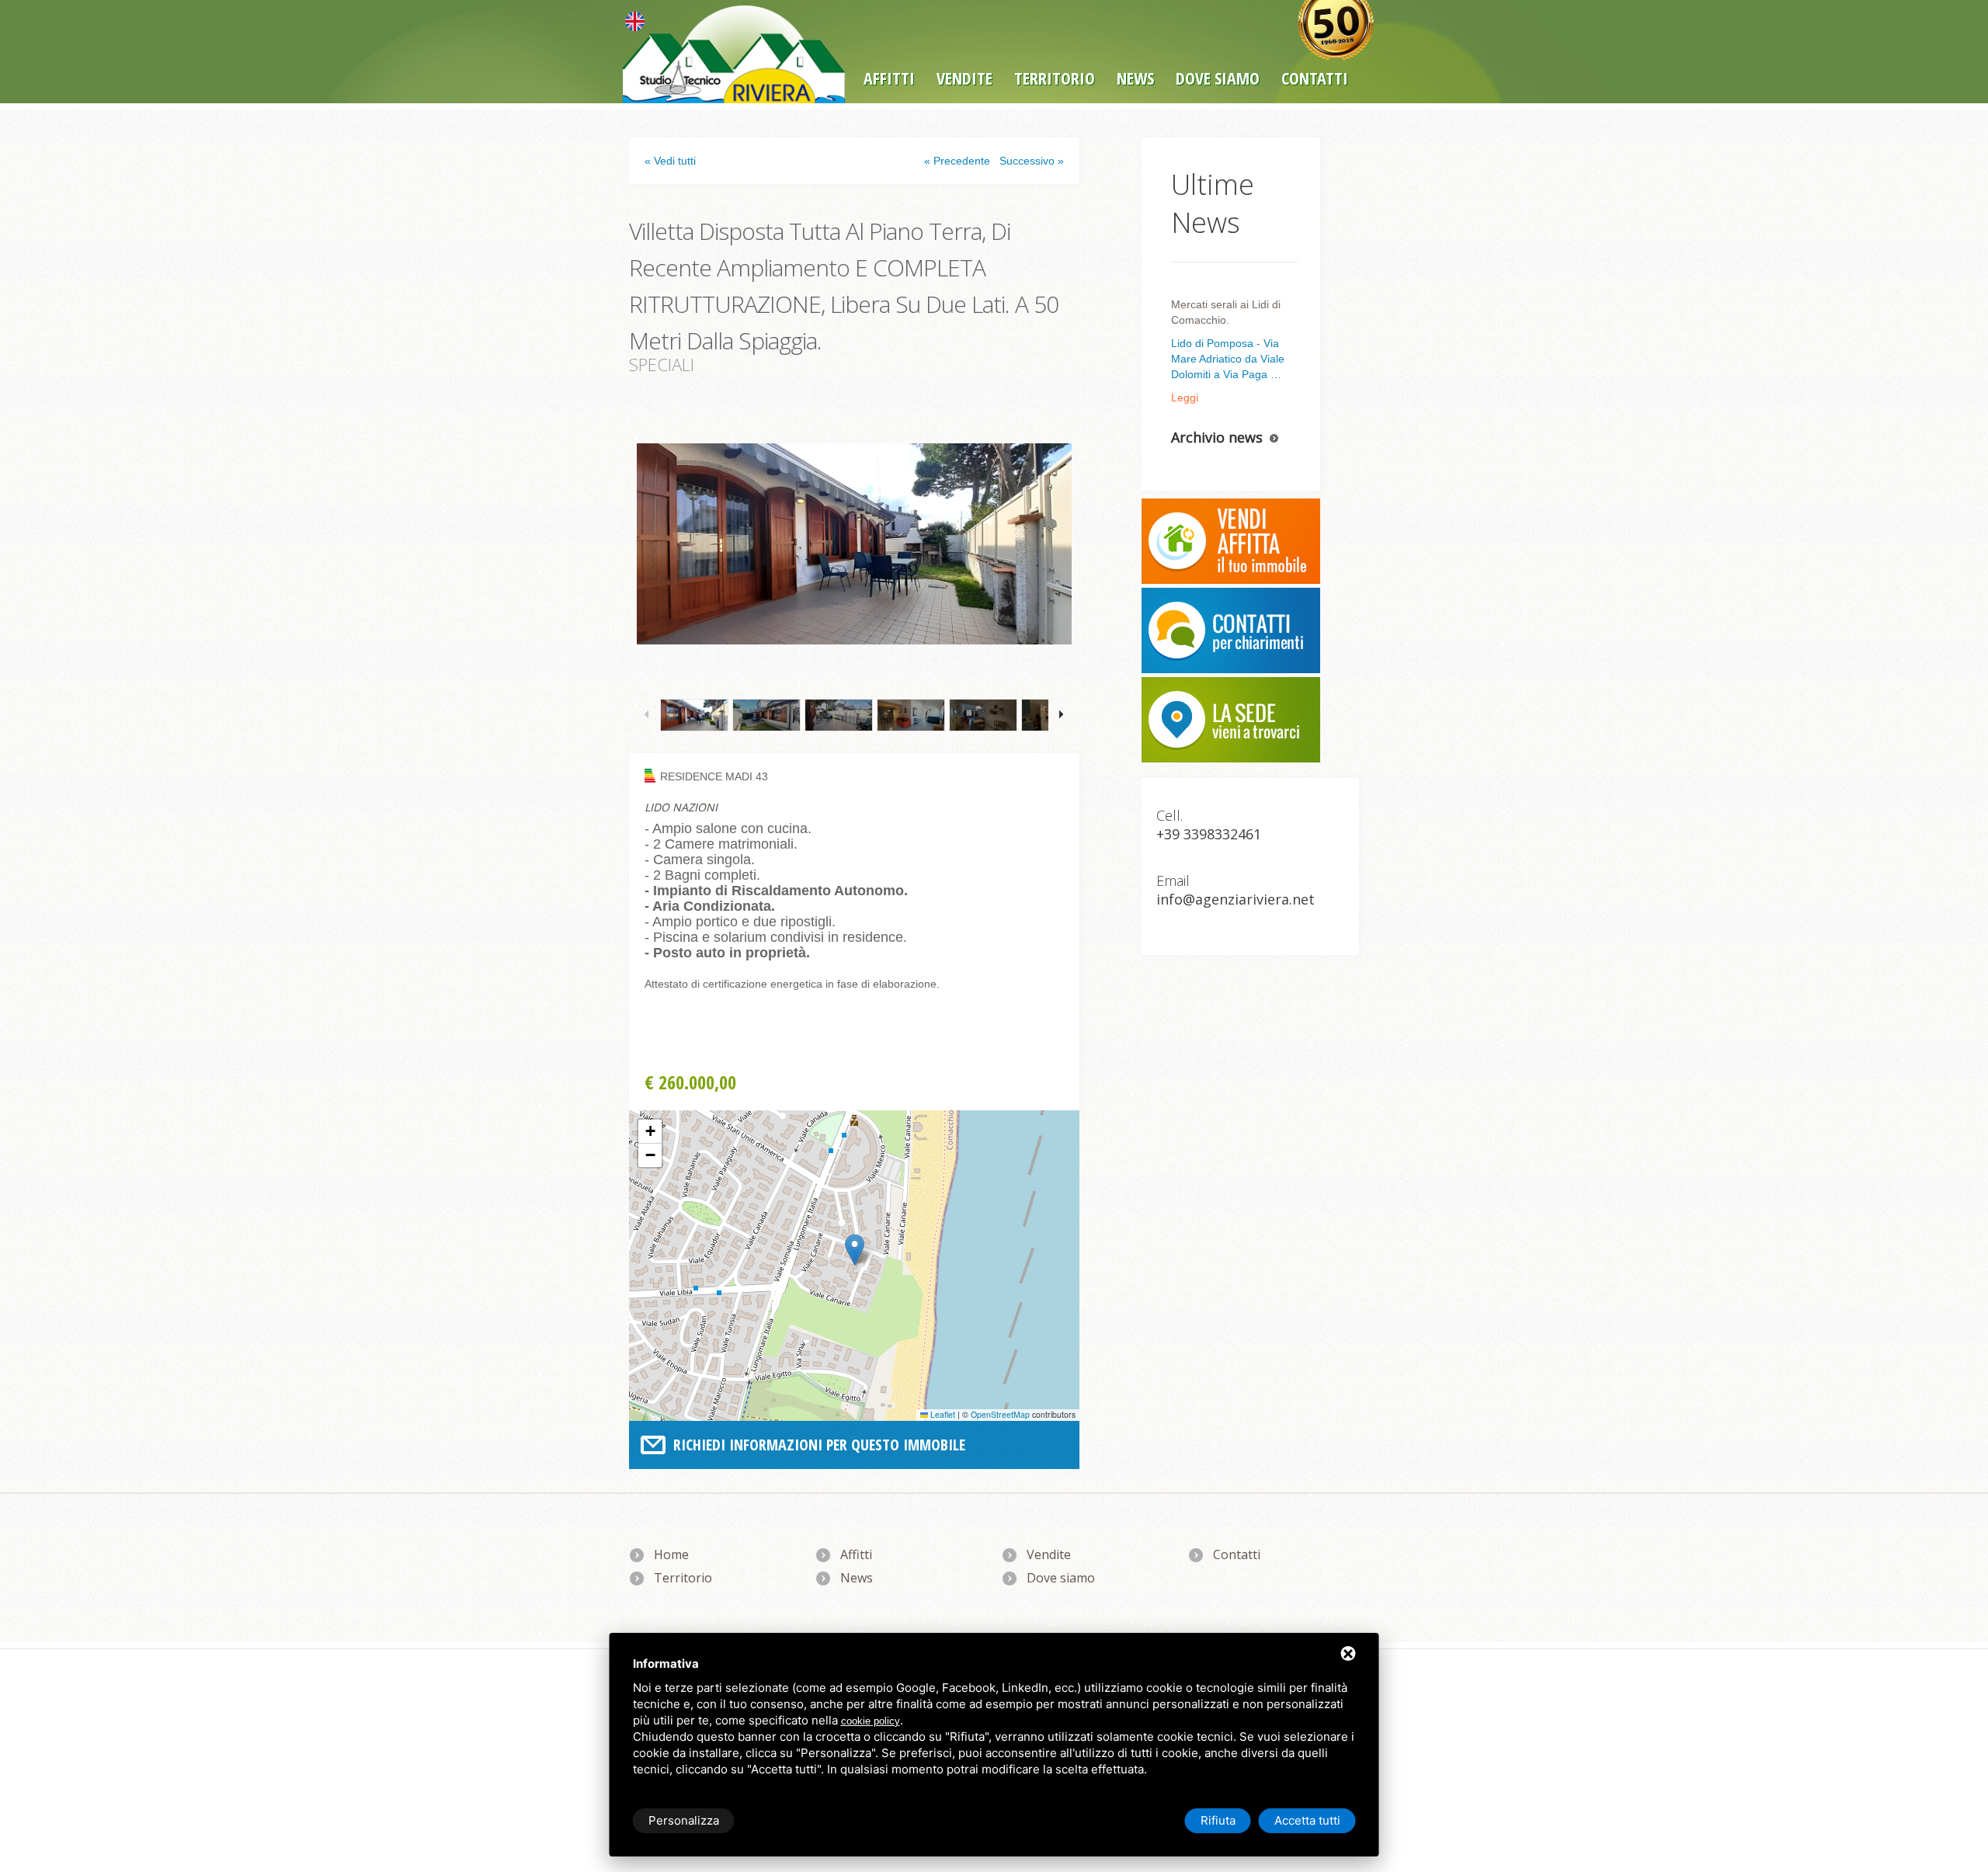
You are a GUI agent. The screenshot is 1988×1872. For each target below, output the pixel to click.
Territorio (1055, 78)
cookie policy (871, 1721)
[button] (855, 1250)
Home (671, 1554)
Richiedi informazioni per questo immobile (819, 1445)
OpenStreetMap (1000, 1414)
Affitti (889, 78)
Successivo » (1032, 161)
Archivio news (1217, 437)
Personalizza (684, 1820)
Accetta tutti (1307, 1820)
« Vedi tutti (670, 161)
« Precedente (957, 161)
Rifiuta (1218, 1820)
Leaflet (942, 1414)
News (1135, 78)
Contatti (1237, 1554)
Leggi (1185, 398)
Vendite (964, 78)
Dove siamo (1218, 78)
